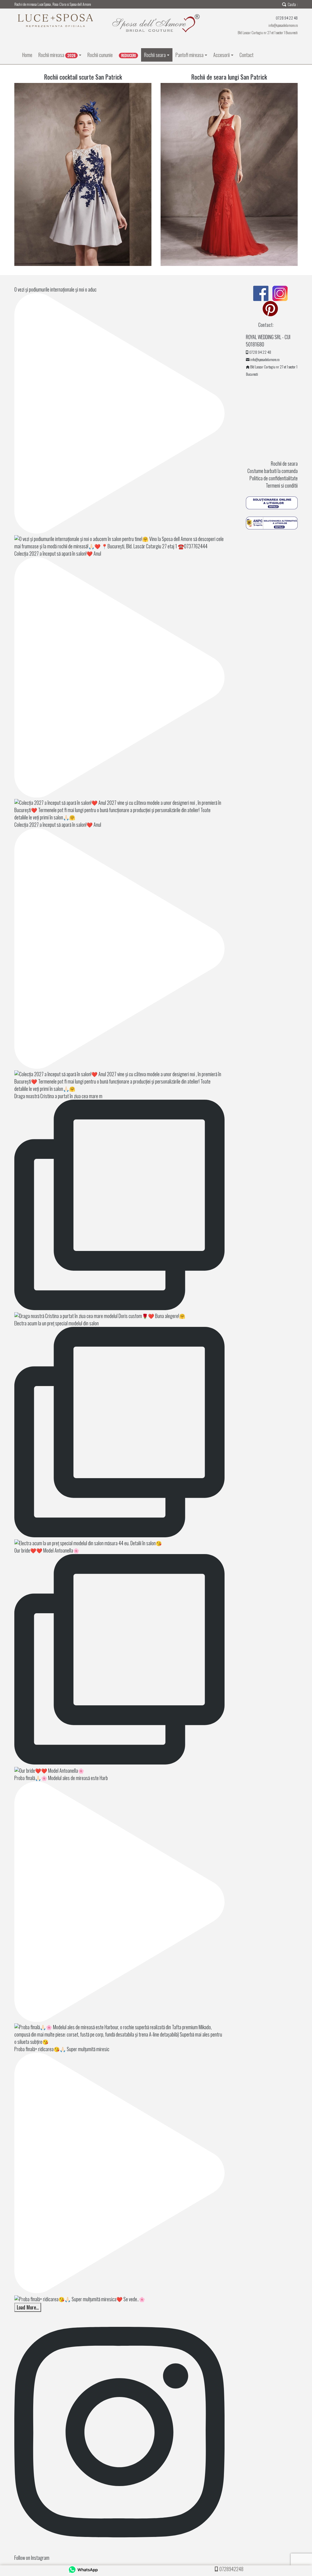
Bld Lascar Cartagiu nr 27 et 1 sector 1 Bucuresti (268, 32)
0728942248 (231, 2569)
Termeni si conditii (282, 485)
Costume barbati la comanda (273, 471)
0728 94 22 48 (260, 352)
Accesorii (222, 55)
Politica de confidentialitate (274, 478)
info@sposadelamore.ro (283, 25)
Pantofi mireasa (190, 55)
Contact (246, 55)
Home (27, 55)
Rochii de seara (284, 464)
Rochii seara (155, 55)
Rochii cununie (100, 55)
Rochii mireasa (57, 55)
